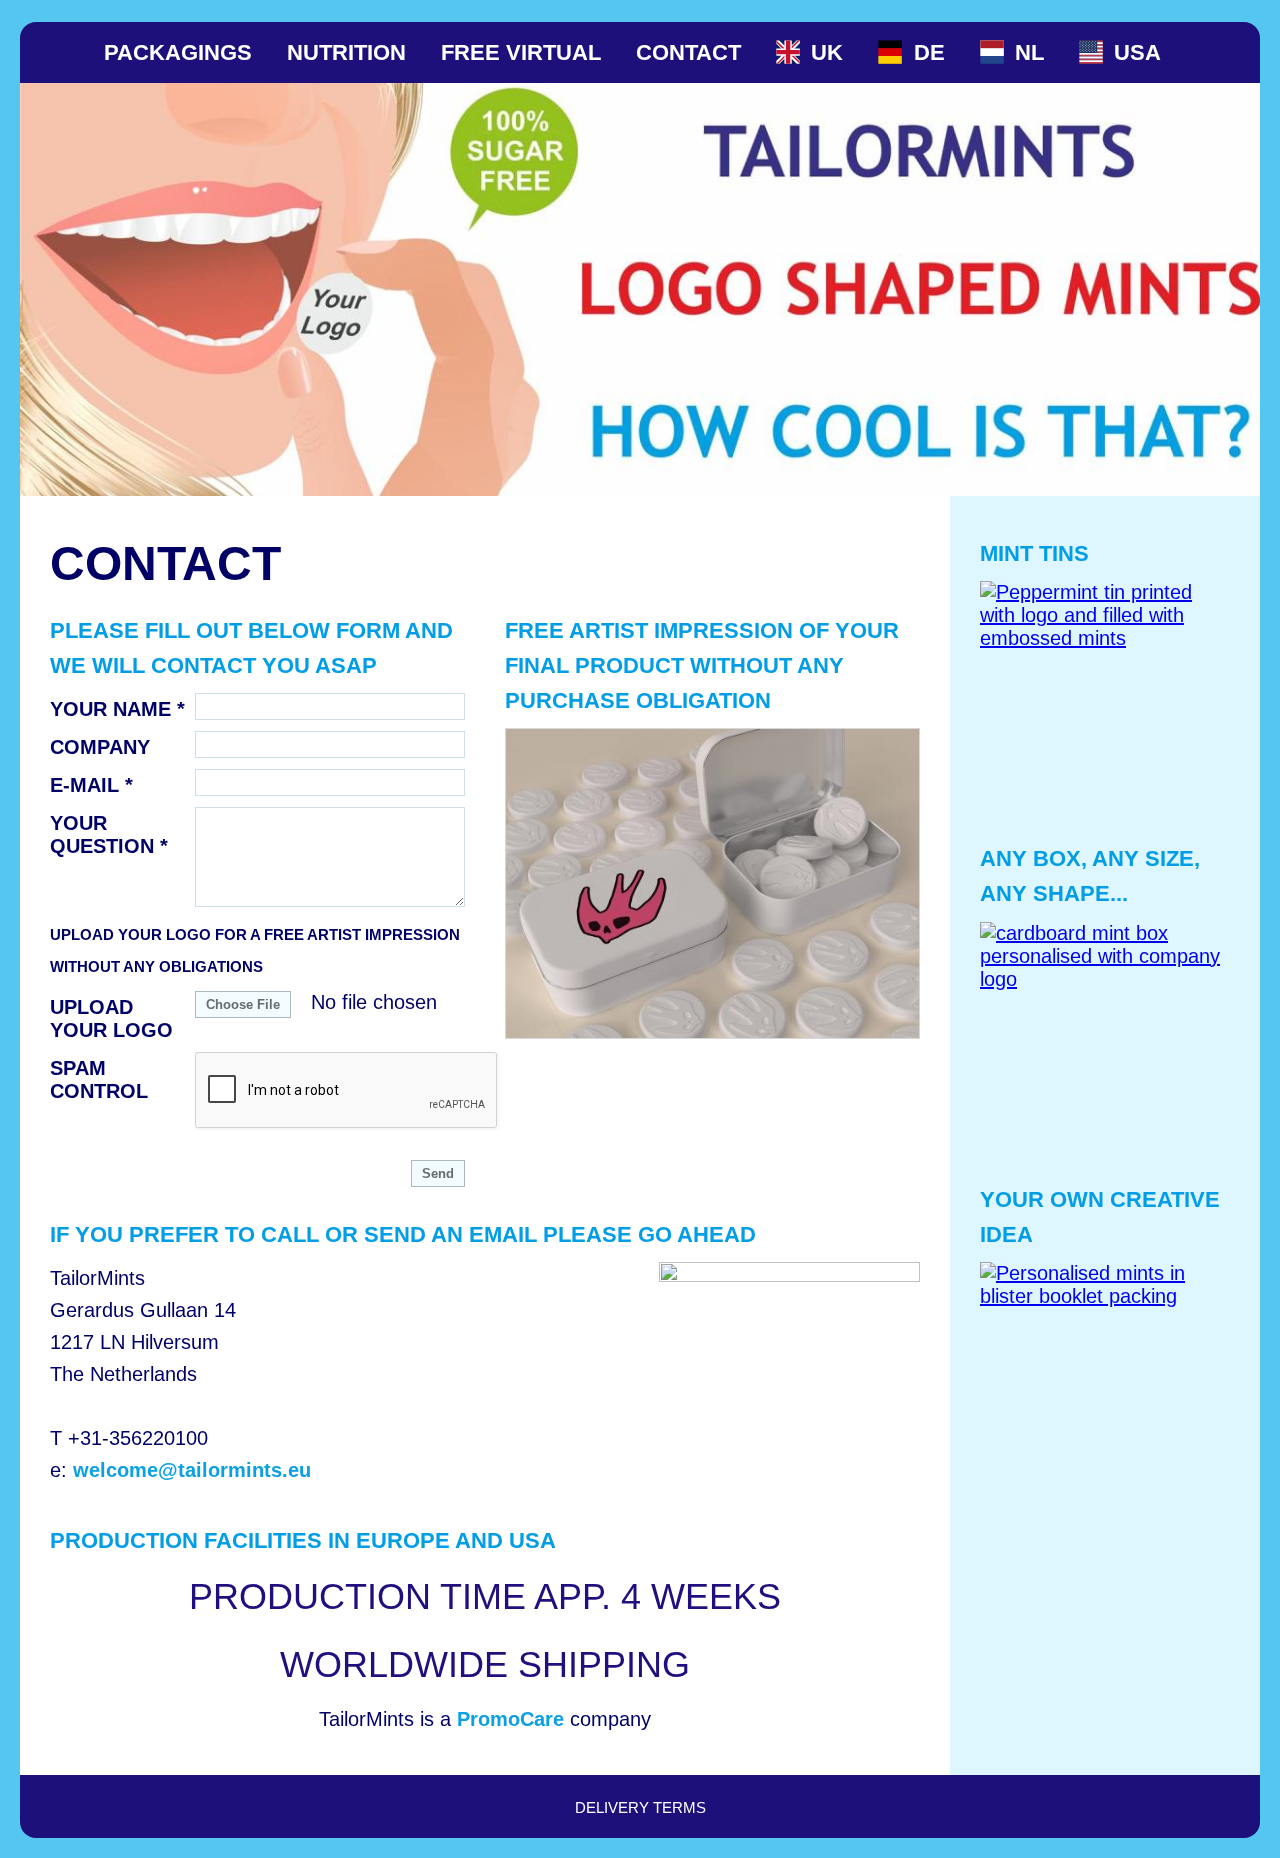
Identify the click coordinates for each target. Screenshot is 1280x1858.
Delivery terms (640, 1807)
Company (100, 747)
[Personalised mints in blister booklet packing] (1105, 1387)
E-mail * (91, 785)
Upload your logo (111, 1018)
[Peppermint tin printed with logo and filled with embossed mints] (1105, 706)
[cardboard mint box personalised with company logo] (1105, 1047)
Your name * (117, 709)
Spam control (99, 1079)
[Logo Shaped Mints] (68, 52)
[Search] (1211, 52)
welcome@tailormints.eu (192, 1470)
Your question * (109, 834)
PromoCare (510, 1719)
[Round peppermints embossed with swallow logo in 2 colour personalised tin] (712, 883)
